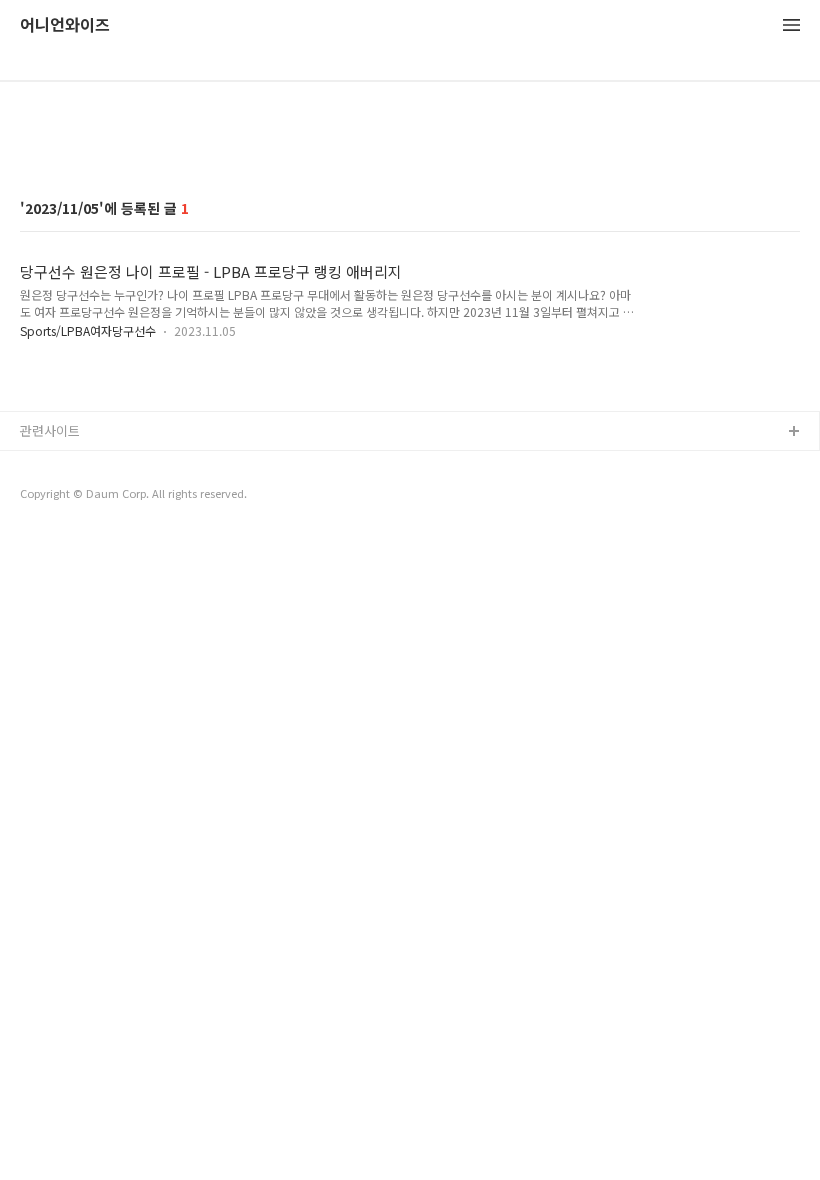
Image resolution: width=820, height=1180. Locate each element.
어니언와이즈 (65, 25)
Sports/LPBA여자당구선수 (88, 330)
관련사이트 (50, 430)
